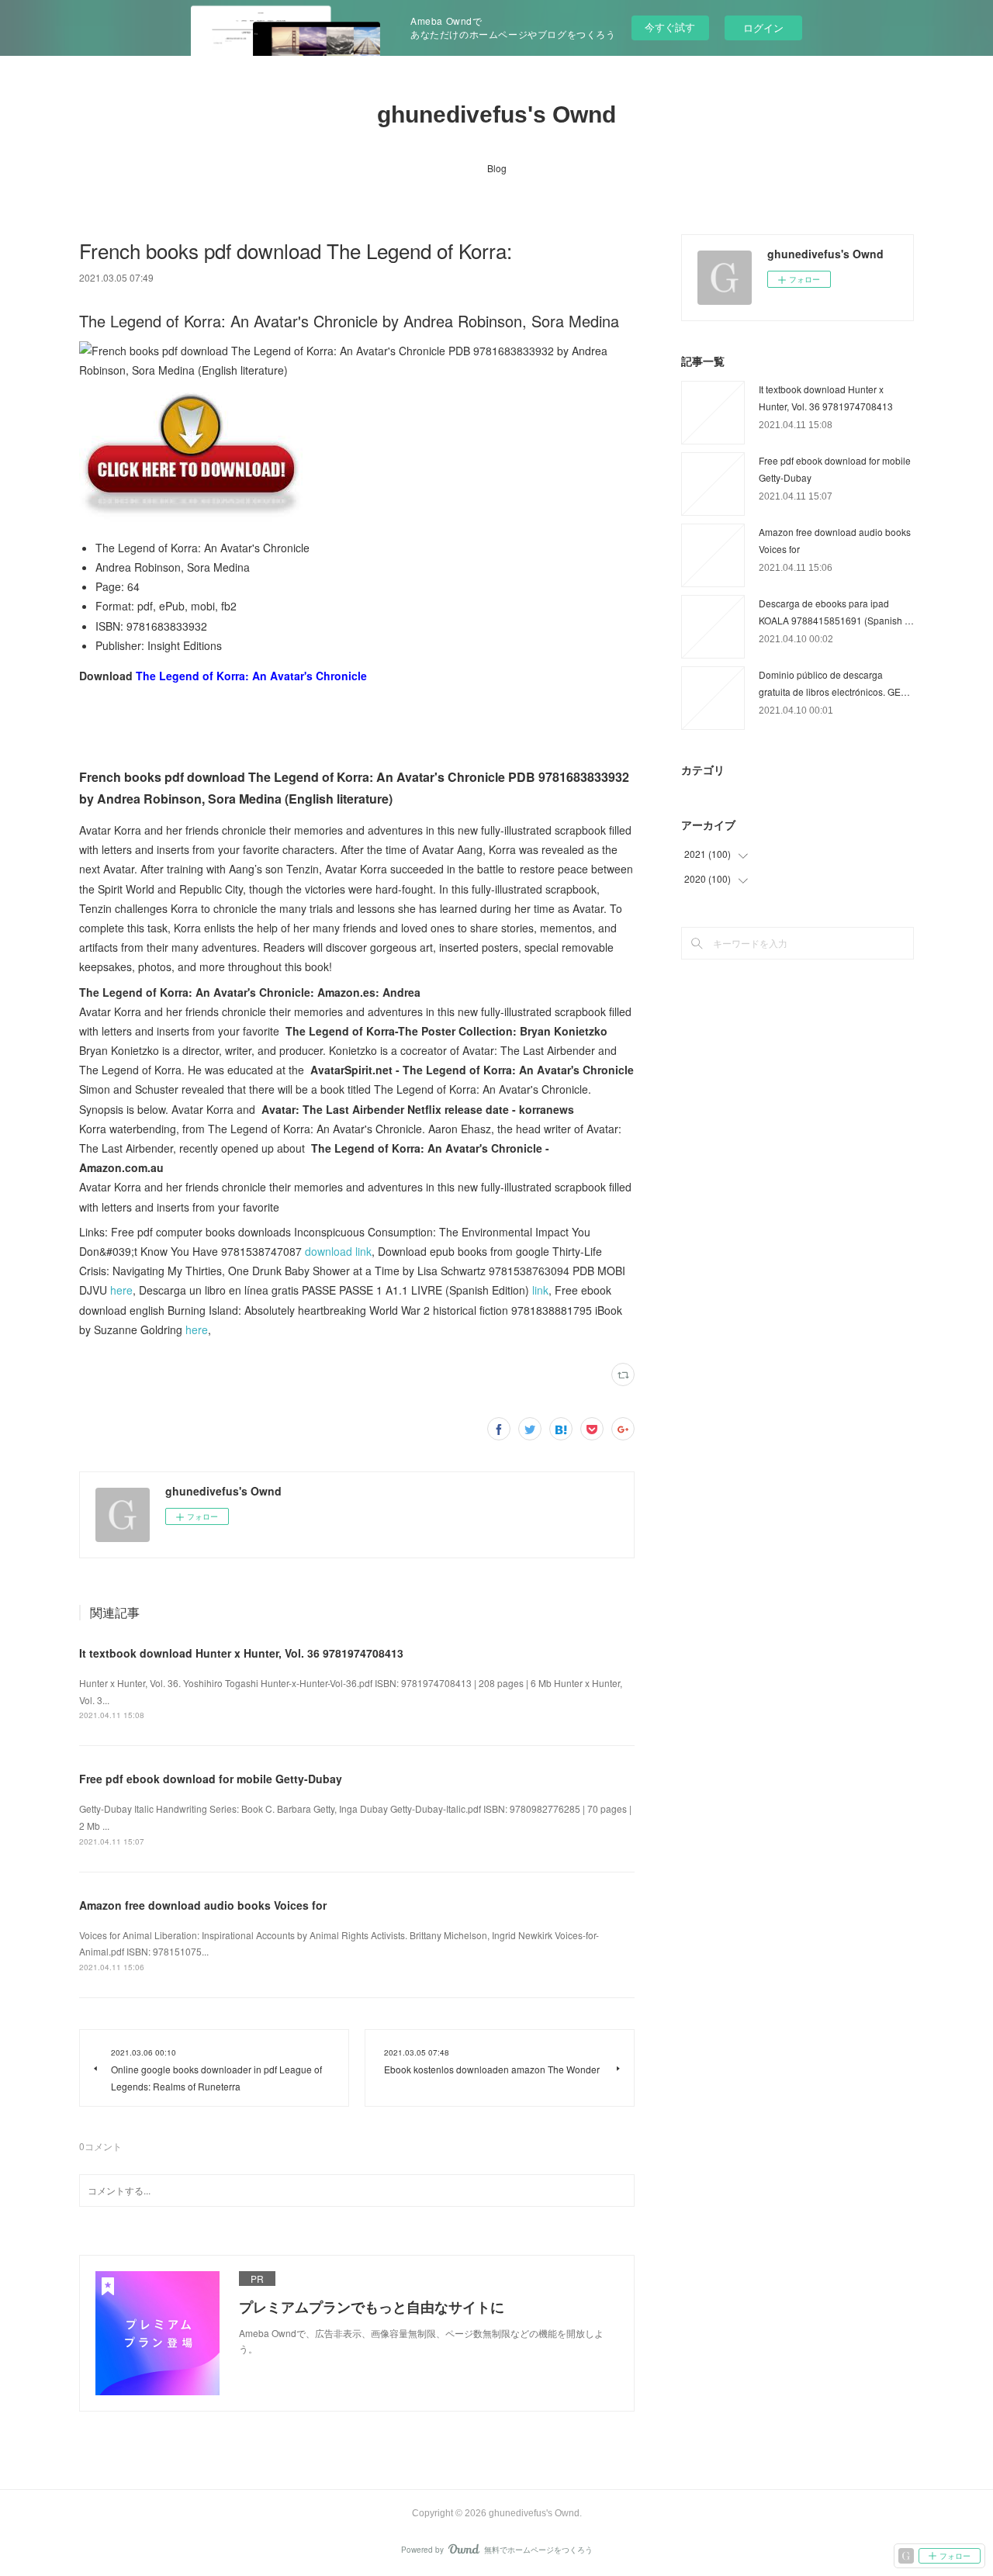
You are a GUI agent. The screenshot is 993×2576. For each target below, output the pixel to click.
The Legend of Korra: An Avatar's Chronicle (251, 676)
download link (338, 1251)
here (121, 1290)
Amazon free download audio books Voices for (203, 1905)
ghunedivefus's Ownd (496, 114)
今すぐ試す (670, 27)
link (540, 1290)
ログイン (763, 28)
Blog (497, 168)
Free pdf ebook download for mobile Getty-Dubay (211, 1779)
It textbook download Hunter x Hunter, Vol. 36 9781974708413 (241, 1653)
